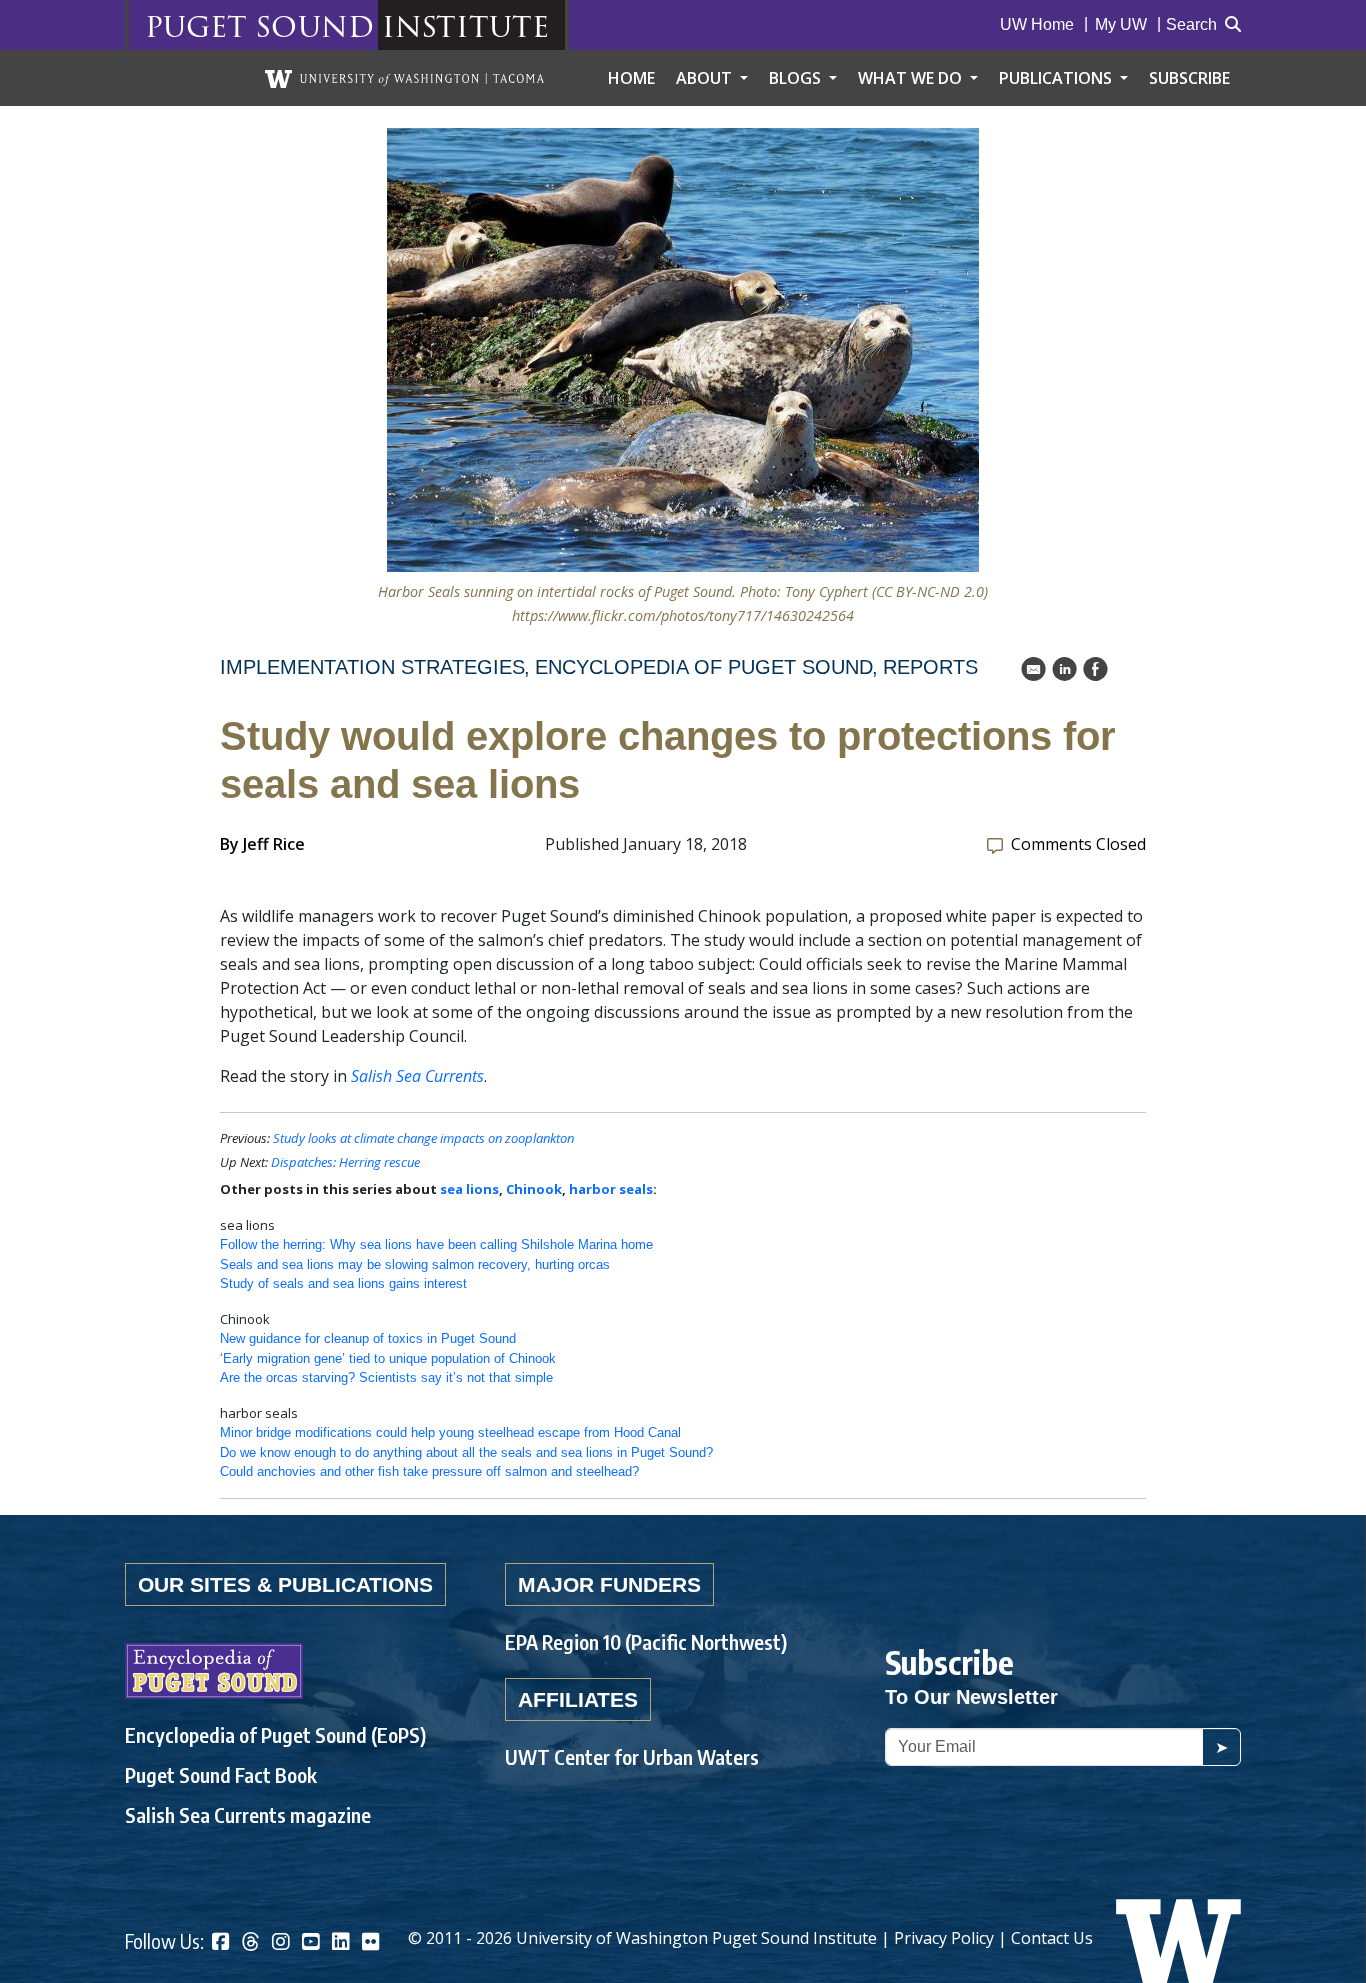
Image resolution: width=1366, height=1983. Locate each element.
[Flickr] (371, 1943)
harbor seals (611, 1189)
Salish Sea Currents (417, 1076)
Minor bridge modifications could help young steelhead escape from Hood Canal (450, 1432)
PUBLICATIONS (1057, 78)
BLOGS (797, 78)
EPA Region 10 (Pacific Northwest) (646, 1641)
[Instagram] (281, 1943)
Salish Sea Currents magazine (248, 1814)
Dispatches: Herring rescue (345, 1162)
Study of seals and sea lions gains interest (343, 1283)
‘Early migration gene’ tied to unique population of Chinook (388, 1358)
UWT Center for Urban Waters (632, 1756)
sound (314, 25)
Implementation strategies (372, 667)
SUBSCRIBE (1189, 78)
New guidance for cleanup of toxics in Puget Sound (368, 1338)
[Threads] (251, 1943)
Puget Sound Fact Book (221, 1774)
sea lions (469, 1189)
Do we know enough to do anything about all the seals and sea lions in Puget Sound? (466, 1452)
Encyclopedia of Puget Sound (704, 667)
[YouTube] (311, 1943)
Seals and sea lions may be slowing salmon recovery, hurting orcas (415, 1264)
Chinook (534, 1189)
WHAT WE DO (912, 78)
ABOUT (706, 78)
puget (196, 25)
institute (465, 25)
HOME (631, 78)
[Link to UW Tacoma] (404, 78)
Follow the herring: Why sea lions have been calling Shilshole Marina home (436, 1244)
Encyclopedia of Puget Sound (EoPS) (275, 1734)
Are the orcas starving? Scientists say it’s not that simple (386, 1377)
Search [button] (1191, 24)
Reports (930, 667)
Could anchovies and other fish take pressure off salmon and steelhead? (429, 1471)
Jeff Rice (274, 844)
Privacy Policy (944, 1938)
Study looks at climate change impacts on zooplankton (423, 1138)
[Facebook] (221, 1943)
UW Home (1037, 24)
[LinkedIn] (341, 1943)
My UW (1121, 24)
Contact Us (1052, 1938)
